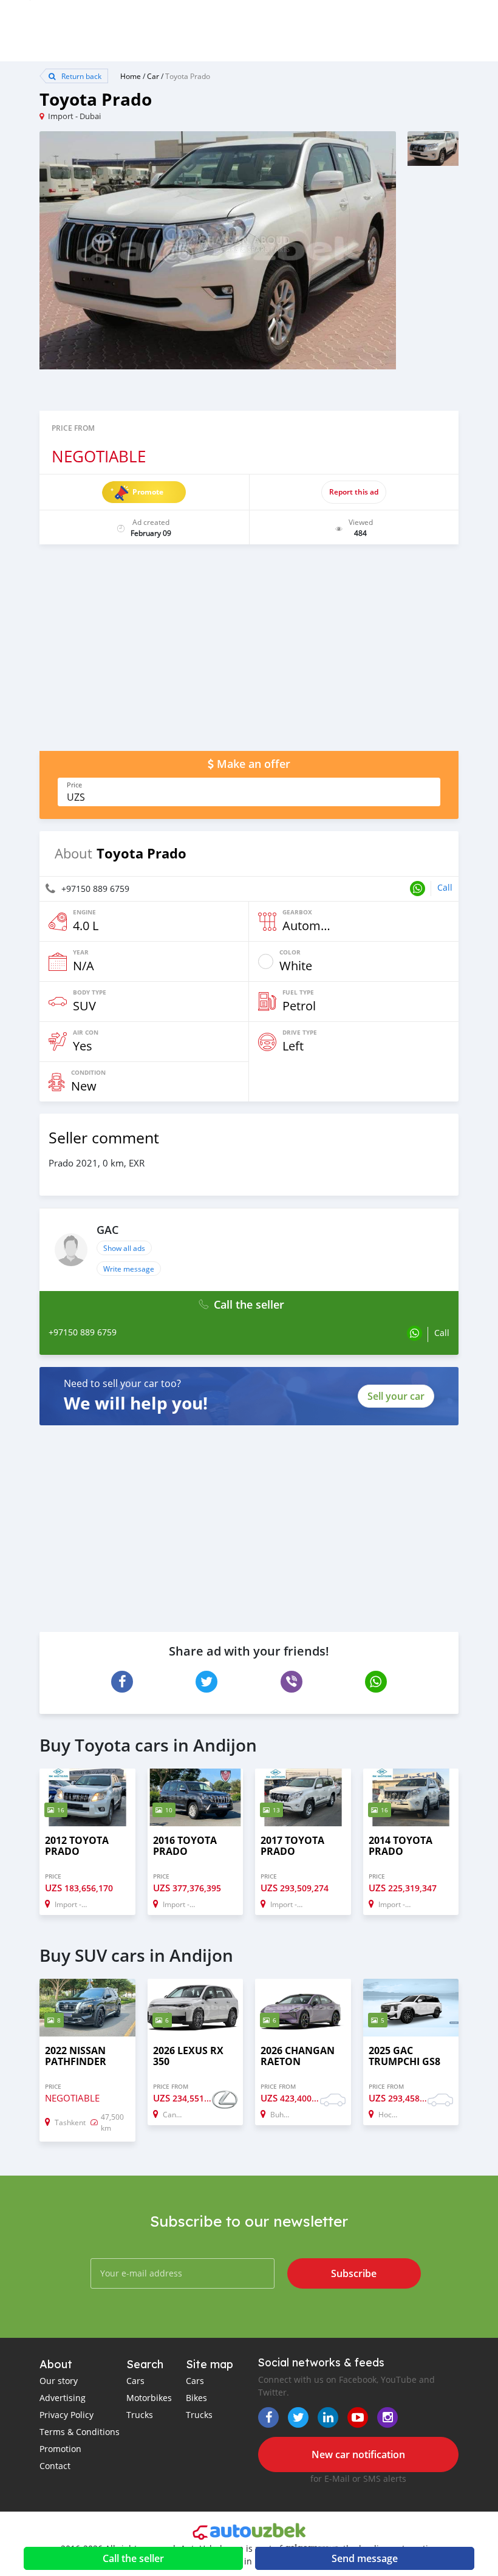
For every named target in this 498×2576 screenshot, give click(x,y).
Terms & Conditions (80, 2432)
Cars (135, 2381)
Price (74, 785)
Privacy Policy (67, 2415)
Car (153, 76)
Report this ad (354, 492)
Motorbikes (149, 2398)
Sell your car (396, 1396)
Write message (129, 1269)
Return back (80, 76)
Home (131, 76)
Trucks (140, 2415)
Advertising (63, 2398)
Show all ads (124, 1248)
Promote (148, 492)
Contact (55, 2466)
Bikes (196, 2398)
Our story (59, 2381)
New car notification (358, 2454)
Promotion (60, 2449)
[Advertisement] (249, 654)
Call (445, 887)
